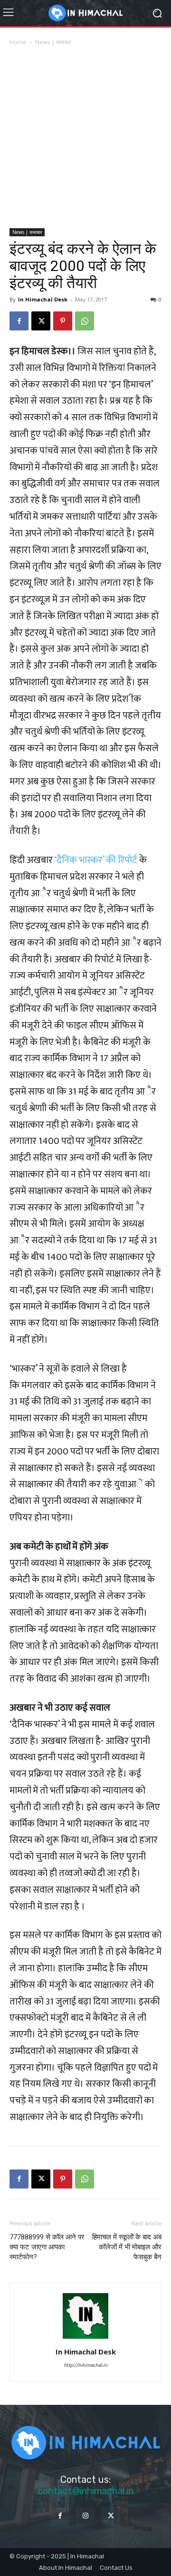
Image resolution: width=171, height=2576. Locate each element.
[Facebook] (19, 321)
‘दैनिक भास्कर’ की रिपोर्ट (96, 860)
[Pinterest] (63, 321)
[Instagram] (85, 2516)
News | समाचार (53, 42)
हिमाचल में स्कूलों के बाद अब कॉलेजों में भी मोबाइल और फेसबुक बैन (127, 2247)
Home (18, 42)
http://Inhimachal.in (85, 2365)
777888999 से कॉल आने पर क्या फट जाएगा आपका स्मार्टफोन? (47, 2247)
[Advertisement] (85, 138)
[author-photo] (85, 2338)
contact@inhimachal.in (85, 2491)
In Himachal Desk (43, 299)
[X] (41, 321)
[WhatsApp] (85, 321)
